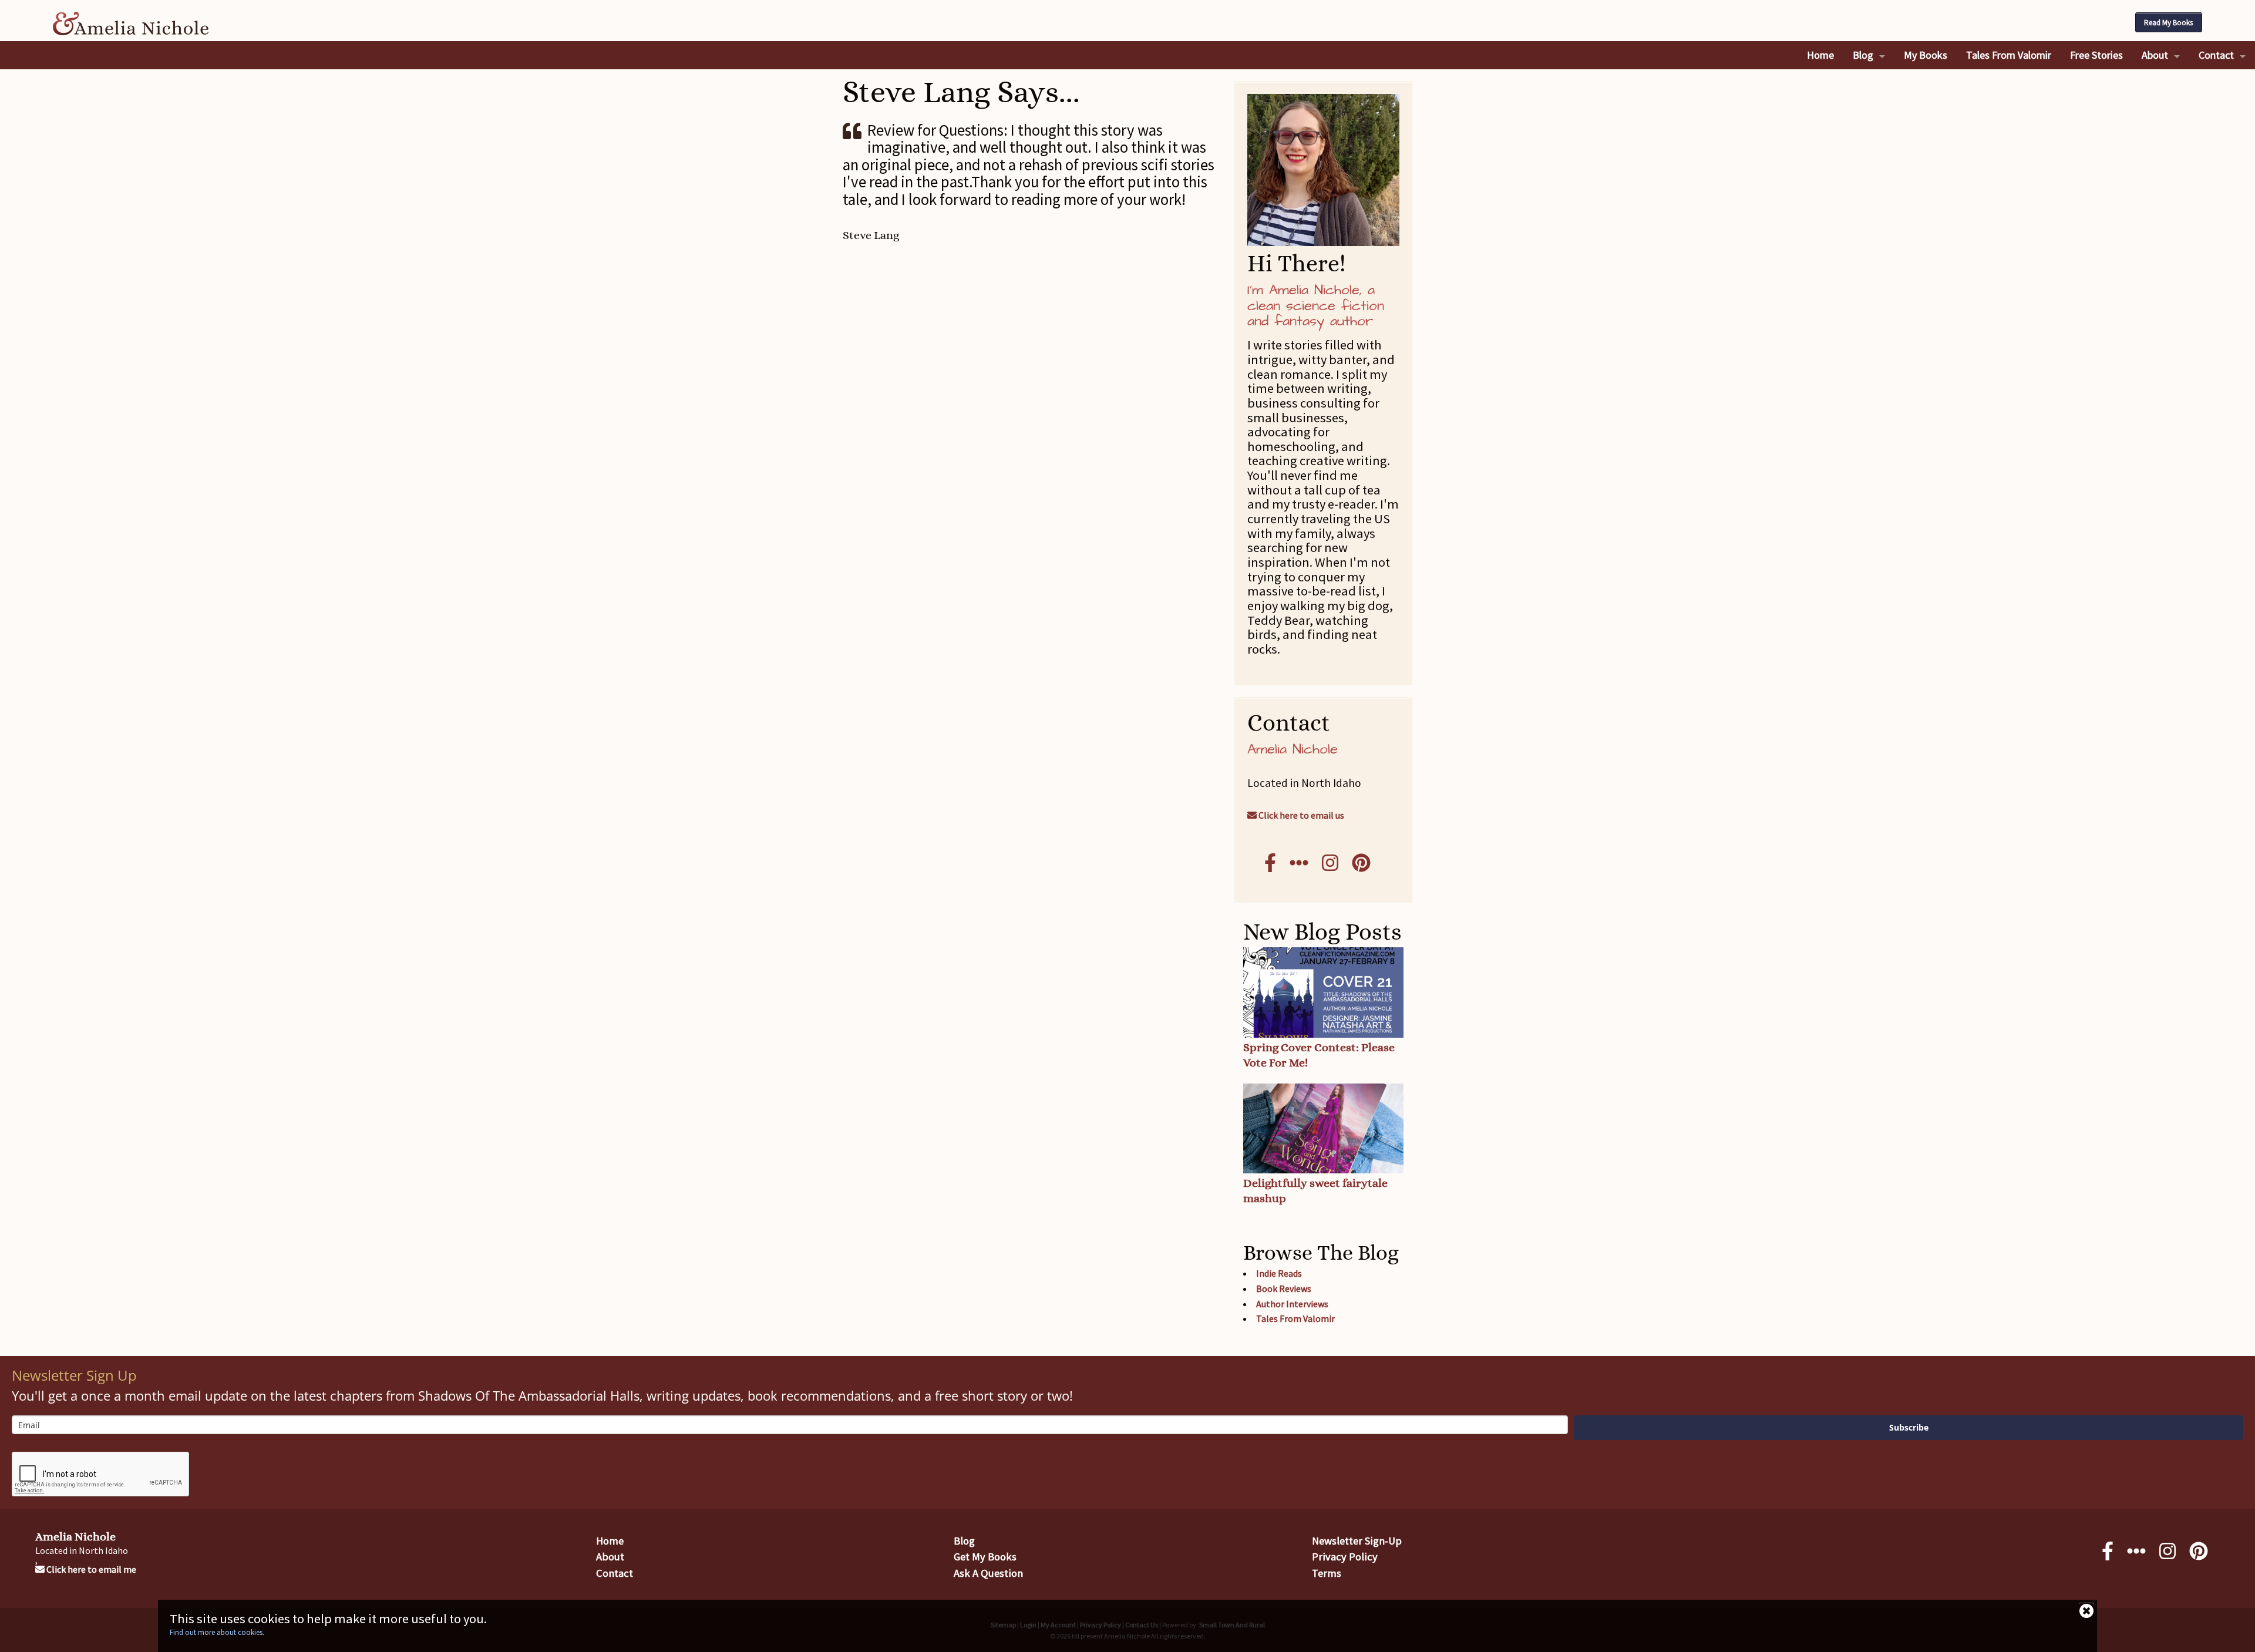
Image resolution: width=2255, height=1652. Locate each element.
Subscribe (1909, 1427)
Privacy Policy (1345, 1557)
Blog (1863, 55)
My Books (1926, 55)
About (2155, 55)
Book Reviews (1284, 1288)
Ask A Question (988, 1573)
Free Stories (2096, 55)
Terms (1327, 1573)
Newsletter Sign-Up (1357, 1541)
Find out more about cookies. (217, 1632)
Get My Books (985, 1557)
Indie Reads (1279, 1273)
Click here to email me (90, 1569)
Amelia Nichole (75, 1537)
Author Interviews (1292, 1304)
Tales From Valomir (2009, 55)
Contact (2216, 55)
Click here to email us (1300, 815)
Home (1820, 55)
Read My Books (2168, 23)
